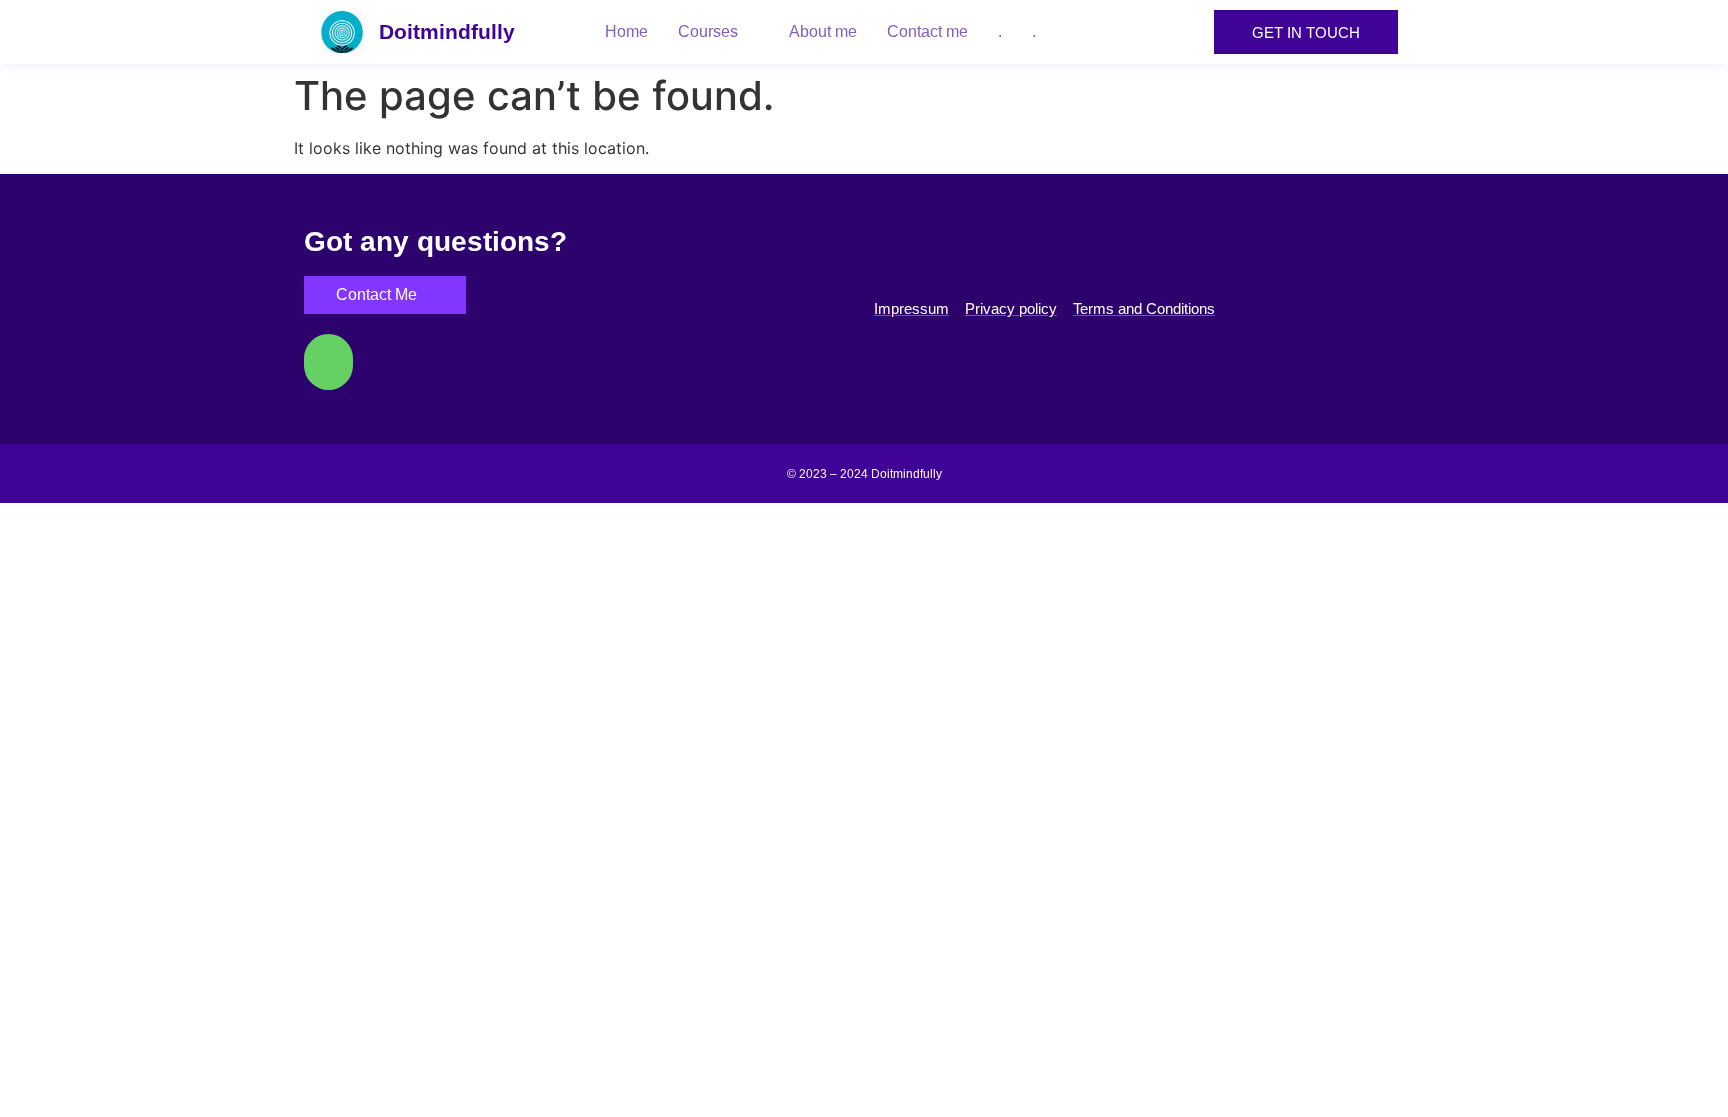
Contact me (927, 31)
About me (823, 31)
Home (626, 31)
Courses (708, 31)
